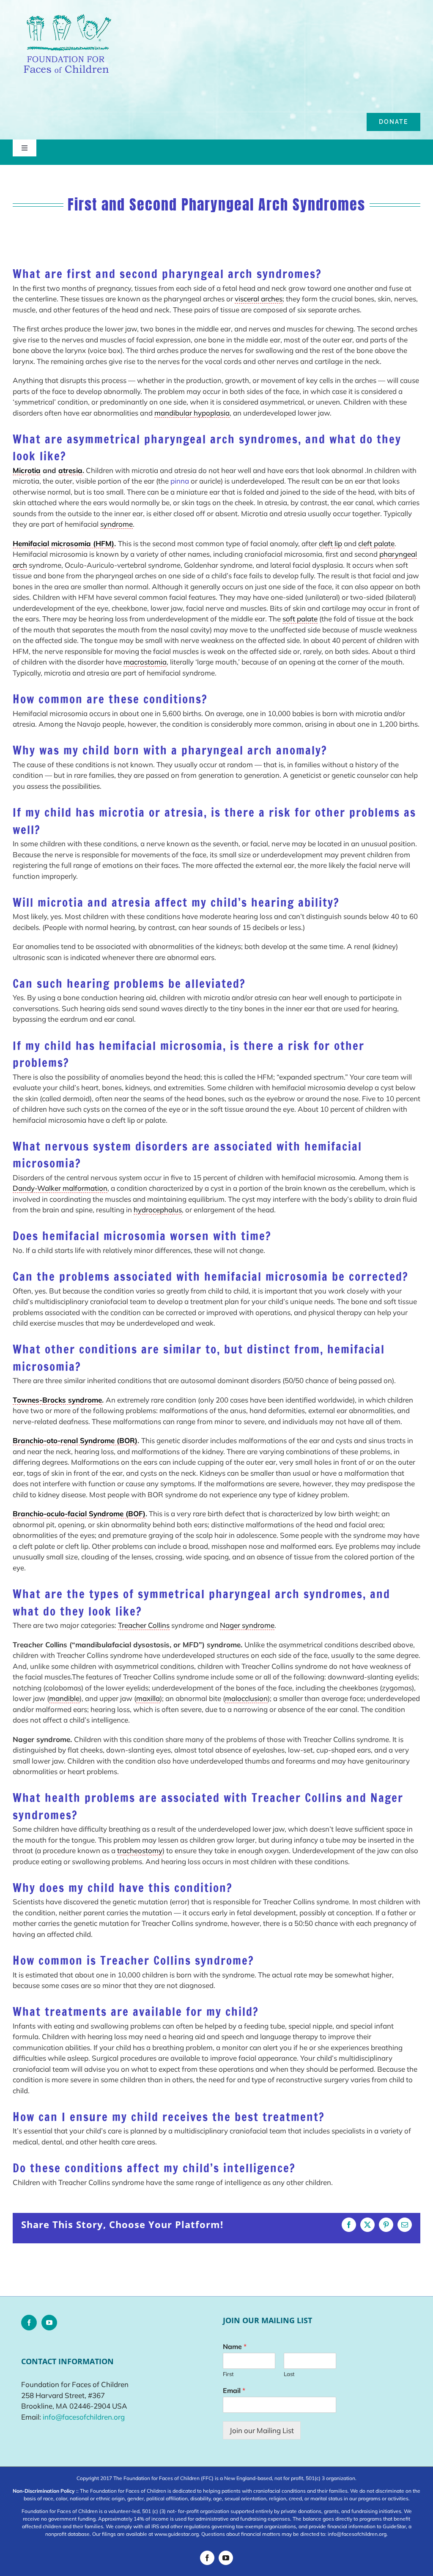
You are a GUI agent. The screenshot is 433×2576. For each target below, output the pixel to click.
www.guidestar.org (177, 2534)
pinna (180, 481)
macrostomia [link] (145, 662)
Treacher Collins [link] (144, 1625)
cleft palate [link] (376, 543)
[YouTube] (49, 2323)
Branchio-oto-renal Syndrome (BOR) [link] (75, 1440)
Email (234, 2390)
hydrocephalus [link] (158, 1210)
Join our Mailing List (262, 2430)
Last (289, 2374)
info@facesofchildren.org (84, 2417)
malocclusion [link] (246, 1698)
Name (235, 2346)
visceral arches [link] (259, 299)
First (228, 2374)
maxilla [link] (148, 1698)
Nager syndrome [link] (247, 1625)
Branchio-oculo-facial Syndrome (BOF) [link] (79, 1514)
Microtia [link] (27, 470)
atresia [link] (70, 470)
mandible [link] (64, 1698)
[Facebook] (29, 2323)
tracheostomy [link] (140, 1850)
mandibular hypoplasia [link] (192, 413)
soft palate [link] (300, 619)
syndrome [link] (116, 524)
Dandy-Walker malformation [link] (60, 1188)
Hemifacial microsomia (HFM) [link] (63, 543)
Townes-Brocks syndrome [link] (57, 1400)
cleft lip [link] (330, 543)
